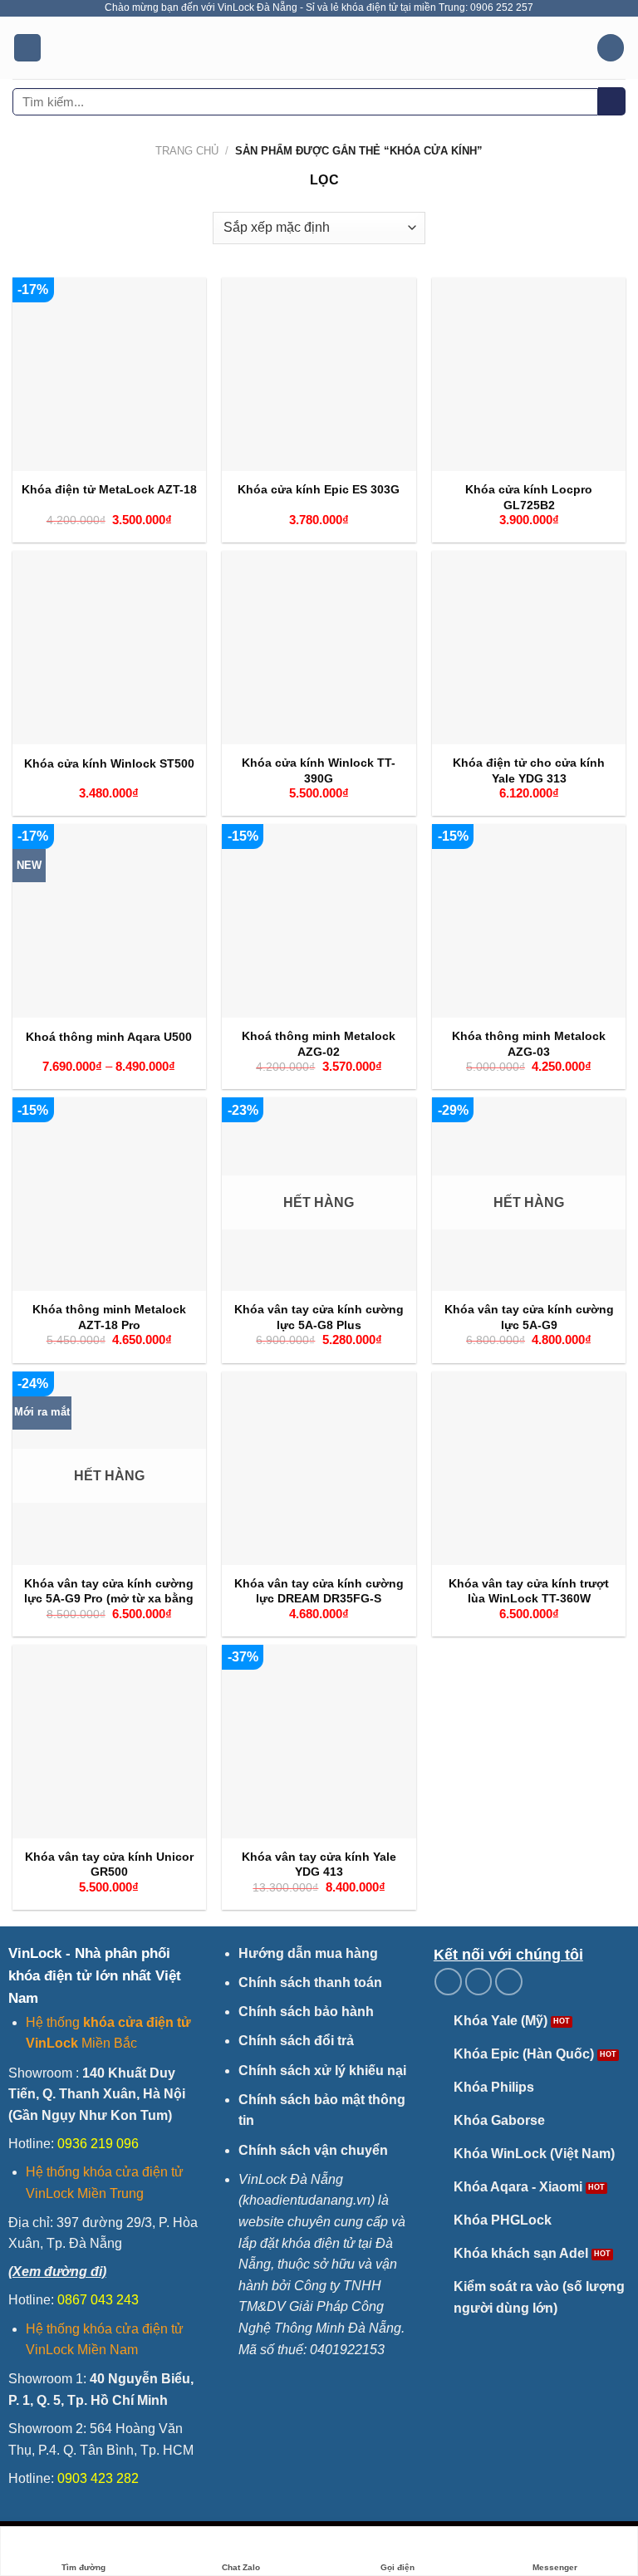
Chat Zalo (241, 2567)
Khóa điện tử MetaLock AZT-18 (109, 489)
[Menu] (27, 48)
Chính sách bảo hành (306, 2012)
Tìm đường (83, 2567)
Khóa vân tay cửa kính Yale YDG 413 (319, 1865)
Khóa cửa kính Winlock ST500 (109, 763)
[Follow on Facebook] (448, 1982)
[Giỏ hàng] (611, 48)
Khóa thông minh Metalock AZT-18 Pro (109, 1317)
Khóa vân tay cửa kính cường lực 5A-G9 (529, 1317)
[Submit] (612, 101)
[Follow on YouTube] (509, 1982)
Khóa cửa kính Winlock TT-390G (319, 770)
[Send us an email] (479, 1982)
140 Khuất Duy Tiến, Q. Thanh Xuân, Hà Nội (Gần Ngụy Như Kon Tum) (97, 2094)
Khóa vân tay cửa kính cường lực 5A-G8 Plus (319, 1317)
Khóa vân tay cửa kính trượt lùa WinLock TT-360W (529, 1591)
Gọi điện (398, 2567)
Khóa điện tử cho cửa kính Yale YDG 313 (529, 770)
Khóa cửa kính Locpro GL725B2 (529, 497)
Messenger (555, 2567)
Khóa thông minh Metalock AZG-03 (529, 1044)
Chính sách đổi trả (296, 2041)
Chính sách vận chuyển (313, 2150)
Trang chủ (187, 151)
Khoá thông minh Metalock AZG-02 (319, 1044)
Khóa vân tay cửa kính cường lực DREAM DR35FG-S (319, 1591)
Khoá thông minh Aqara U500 (109, 1037)
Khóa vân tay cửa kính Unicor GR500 (109, 1865)
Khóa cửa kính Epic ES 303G (319, 489)
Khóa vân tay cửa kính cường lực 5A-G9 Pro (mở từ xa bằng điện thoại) (109, 1599)
